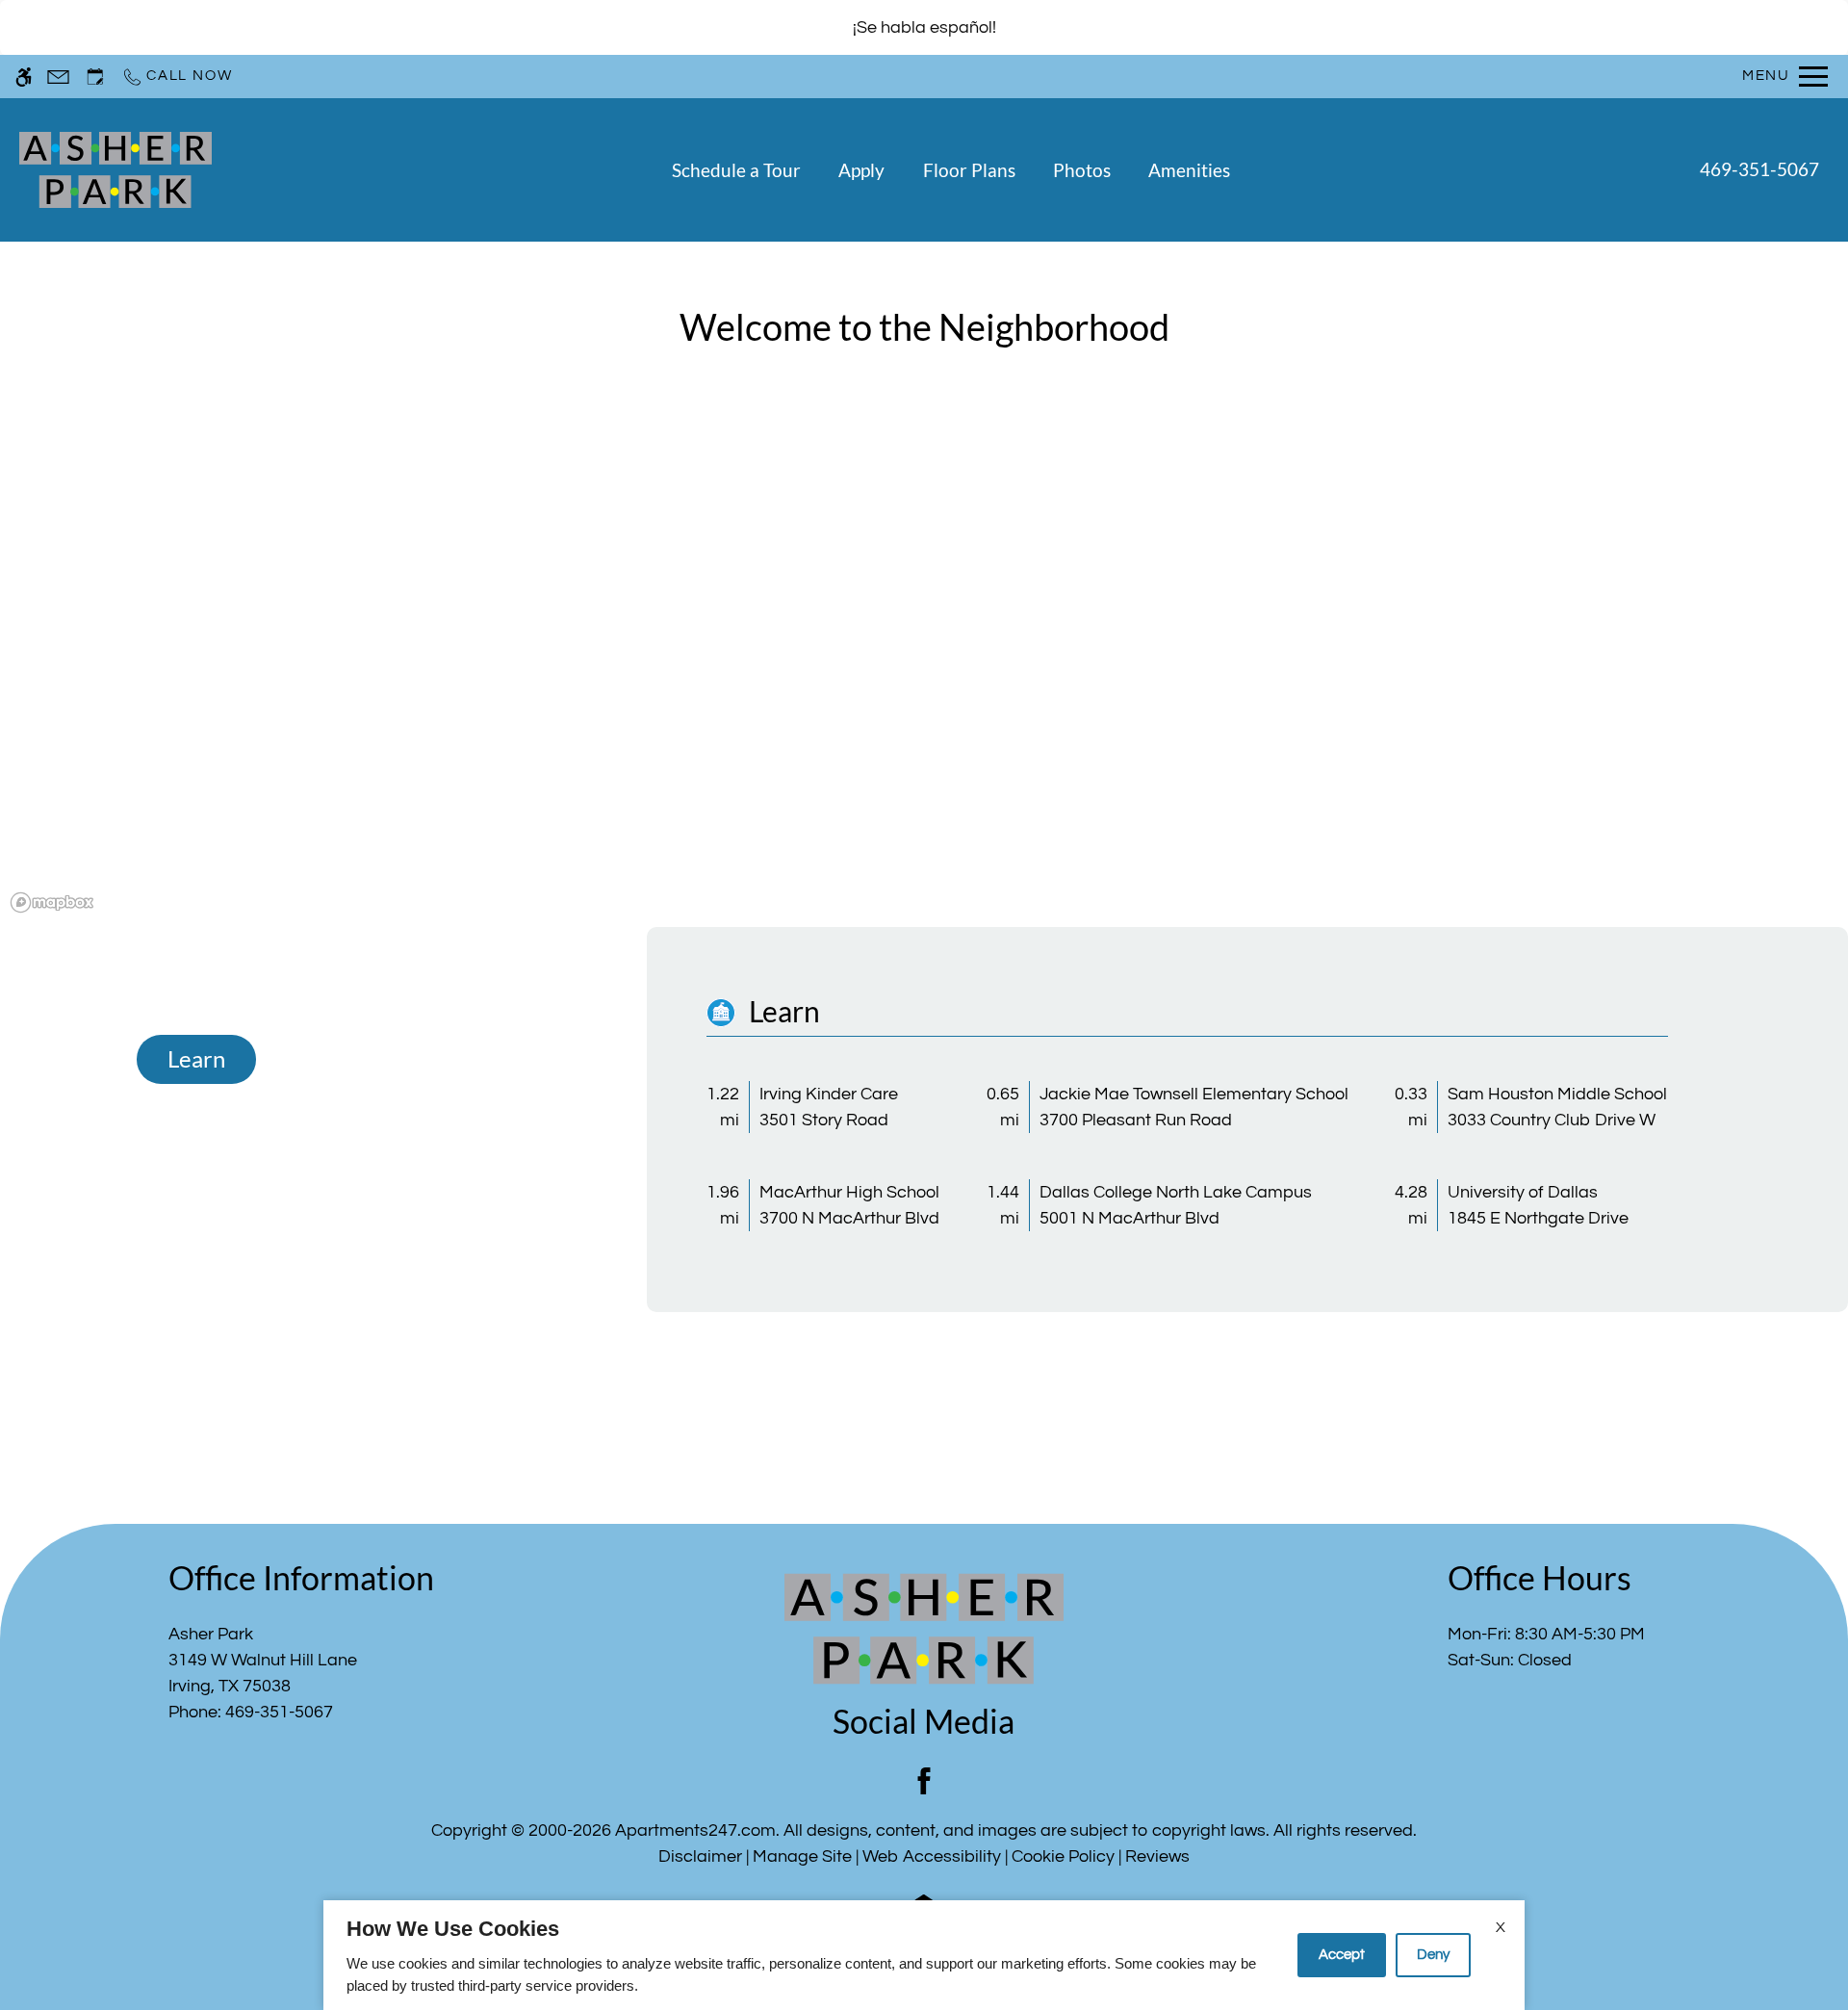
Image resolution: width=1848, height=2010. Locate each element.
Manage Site (802, 1856)
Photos (1082, 170)
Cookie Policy (1063, 1856)
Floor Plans (969, 170)
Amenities (1189, 170)
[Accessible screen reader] (24, 77)
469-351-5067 (1759, 169)
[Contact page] (58, 77)
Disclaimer (700, 1856)
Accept (1342, 1955)
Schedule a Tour (736, 170)
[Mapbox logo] (52, 902)
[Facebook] (924, 1781)
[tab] (196, 1060)
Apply (861, 170)
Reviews (1157, 1856)
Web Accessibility (932, 1856)
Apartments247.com (695, 1830)
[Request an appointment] (95, 77)
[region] (924, 670)
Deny (1433, 1955)
